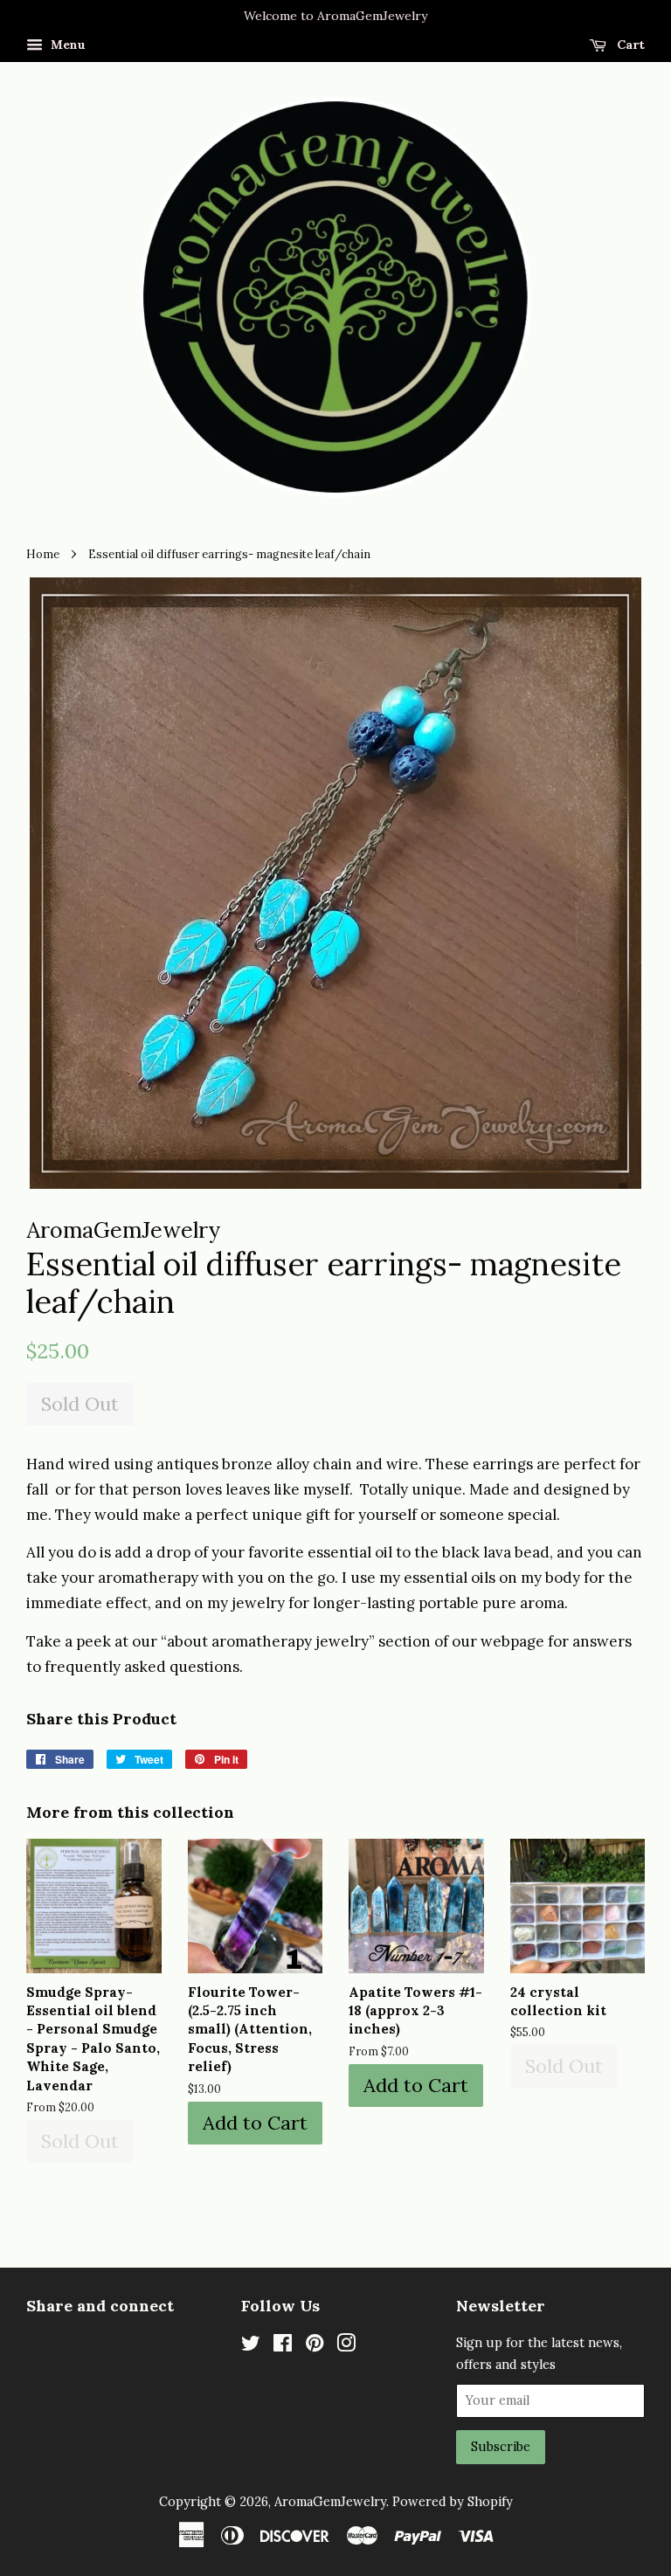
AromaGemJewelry (330, 2501)
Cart (629, 45)
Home (43, 554)
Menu (66, 45)
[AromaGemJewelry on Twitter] (251, 2346)
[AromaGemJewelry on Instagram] (346, 2346)
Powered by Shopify (453, 2501)
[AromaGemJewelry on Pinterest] (315, 2346)
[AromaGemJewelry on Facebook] (283, 2346)
